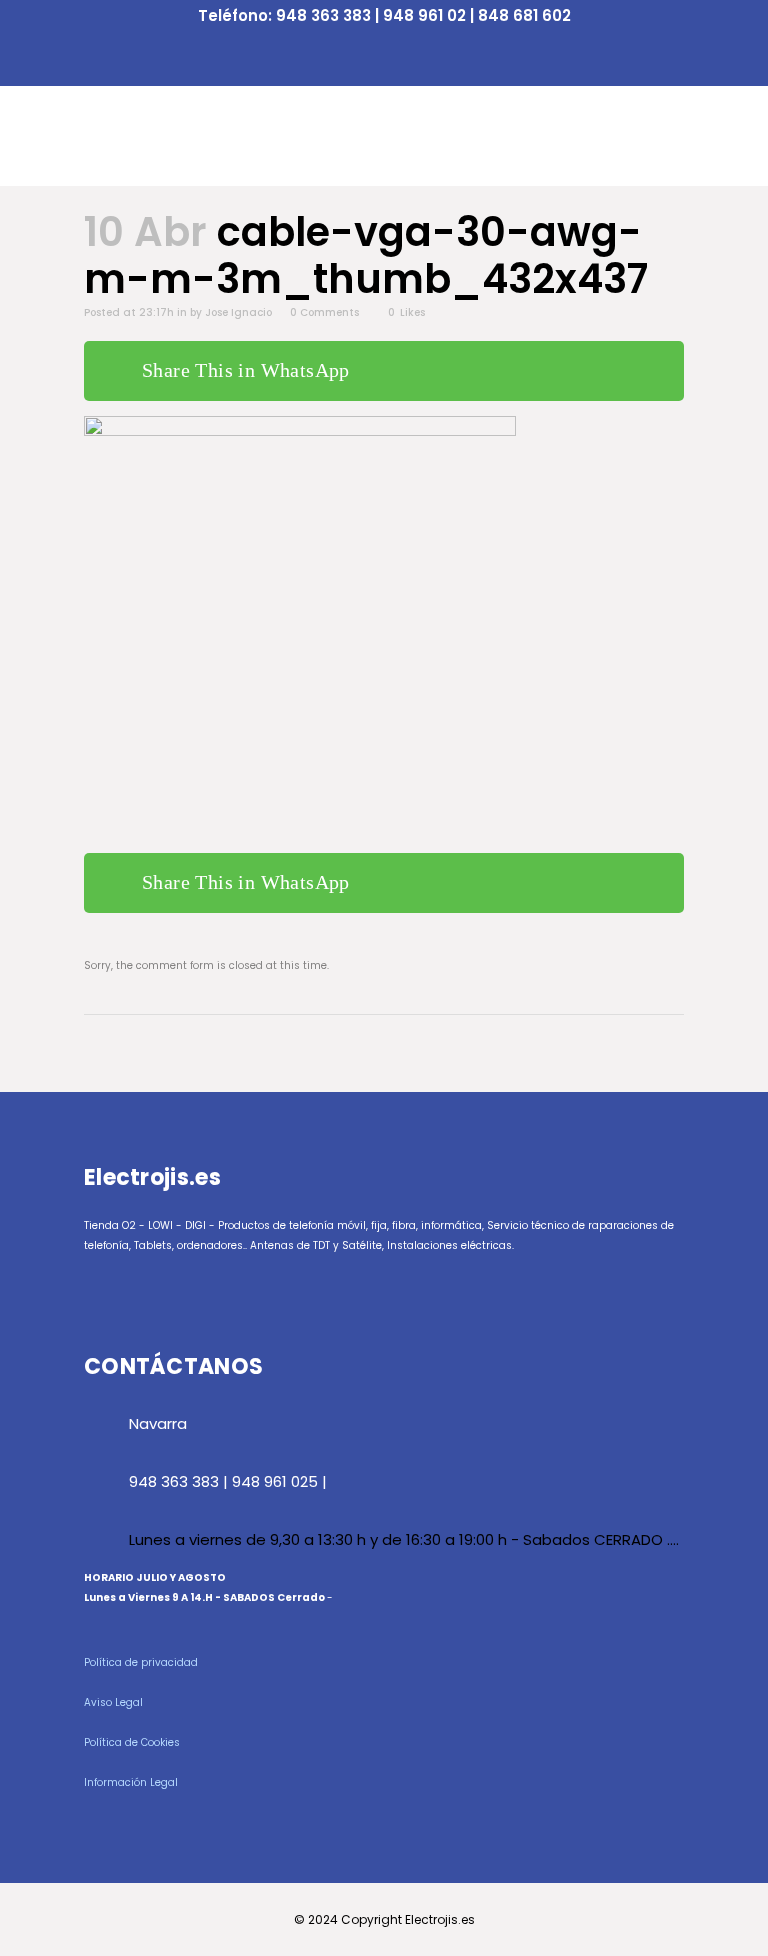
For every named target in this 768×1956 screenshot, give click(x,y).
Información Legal (131, 1782)
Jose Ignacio (238, 312)
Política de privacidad (141, 1662)
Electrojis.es (440, 1919)
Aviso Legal (113, 1702)
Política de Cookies (132, 1742)
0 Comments (324, 312)
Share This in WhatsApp (246, 370)
